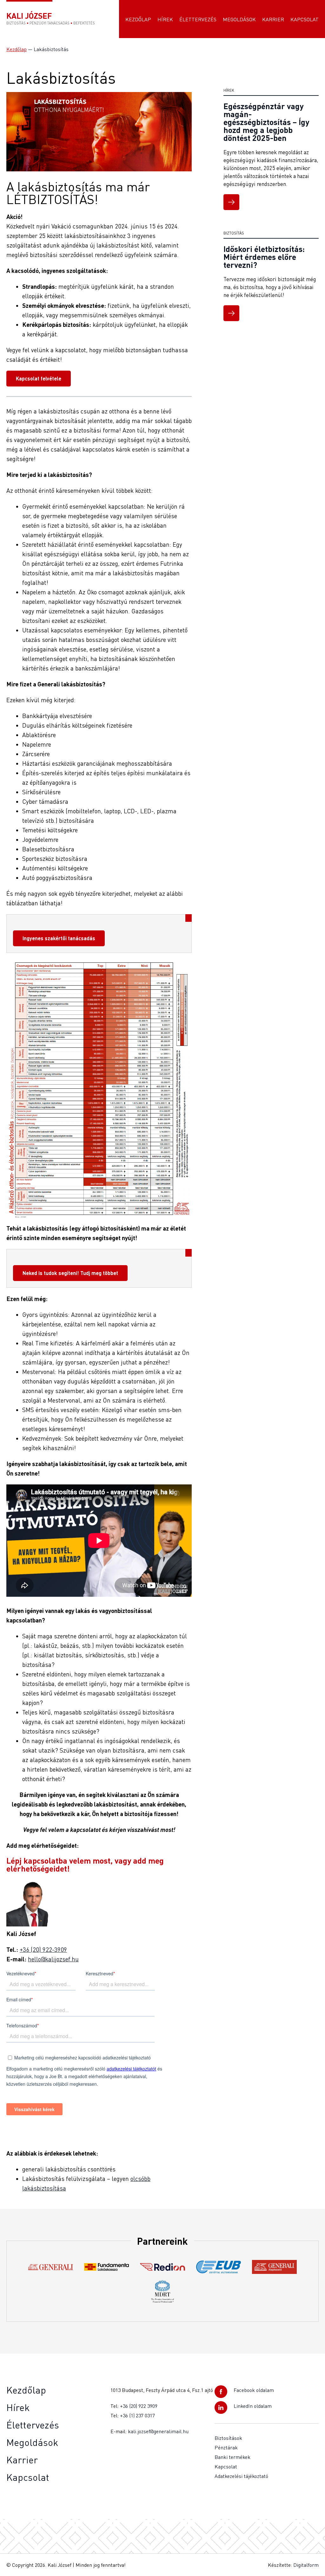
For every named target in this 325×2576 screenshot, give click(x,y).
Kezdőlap (138, 19)
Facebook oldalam (254, 2390)
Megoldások (239, 19)
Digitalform (306, 2565)
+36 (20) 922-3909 (43, 1949)
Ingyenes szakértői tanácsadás (59, 938)
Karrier (273, 19)
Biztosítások (228, 2438)
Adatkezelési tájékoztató (241, 2476)
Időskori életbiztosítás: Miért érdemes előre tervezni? (264, 257)
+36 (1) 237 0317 (137, 2415)
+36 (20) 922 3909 (139, 2406)
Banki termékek (232, 2457)
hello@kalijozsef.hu (53, 1959)
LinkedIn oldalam (253, 2406)
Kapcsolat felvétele (39, 378)
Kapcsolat (305, 19)
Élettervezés (198, 19)
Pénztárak (226, 2447)
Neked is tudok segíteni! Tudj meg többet (70, 1273)
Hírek (165, 19)
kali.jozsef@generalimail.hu (158, 2431)
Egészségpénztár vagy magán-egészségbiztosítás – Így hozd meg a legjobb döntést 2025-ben (266, 122)
